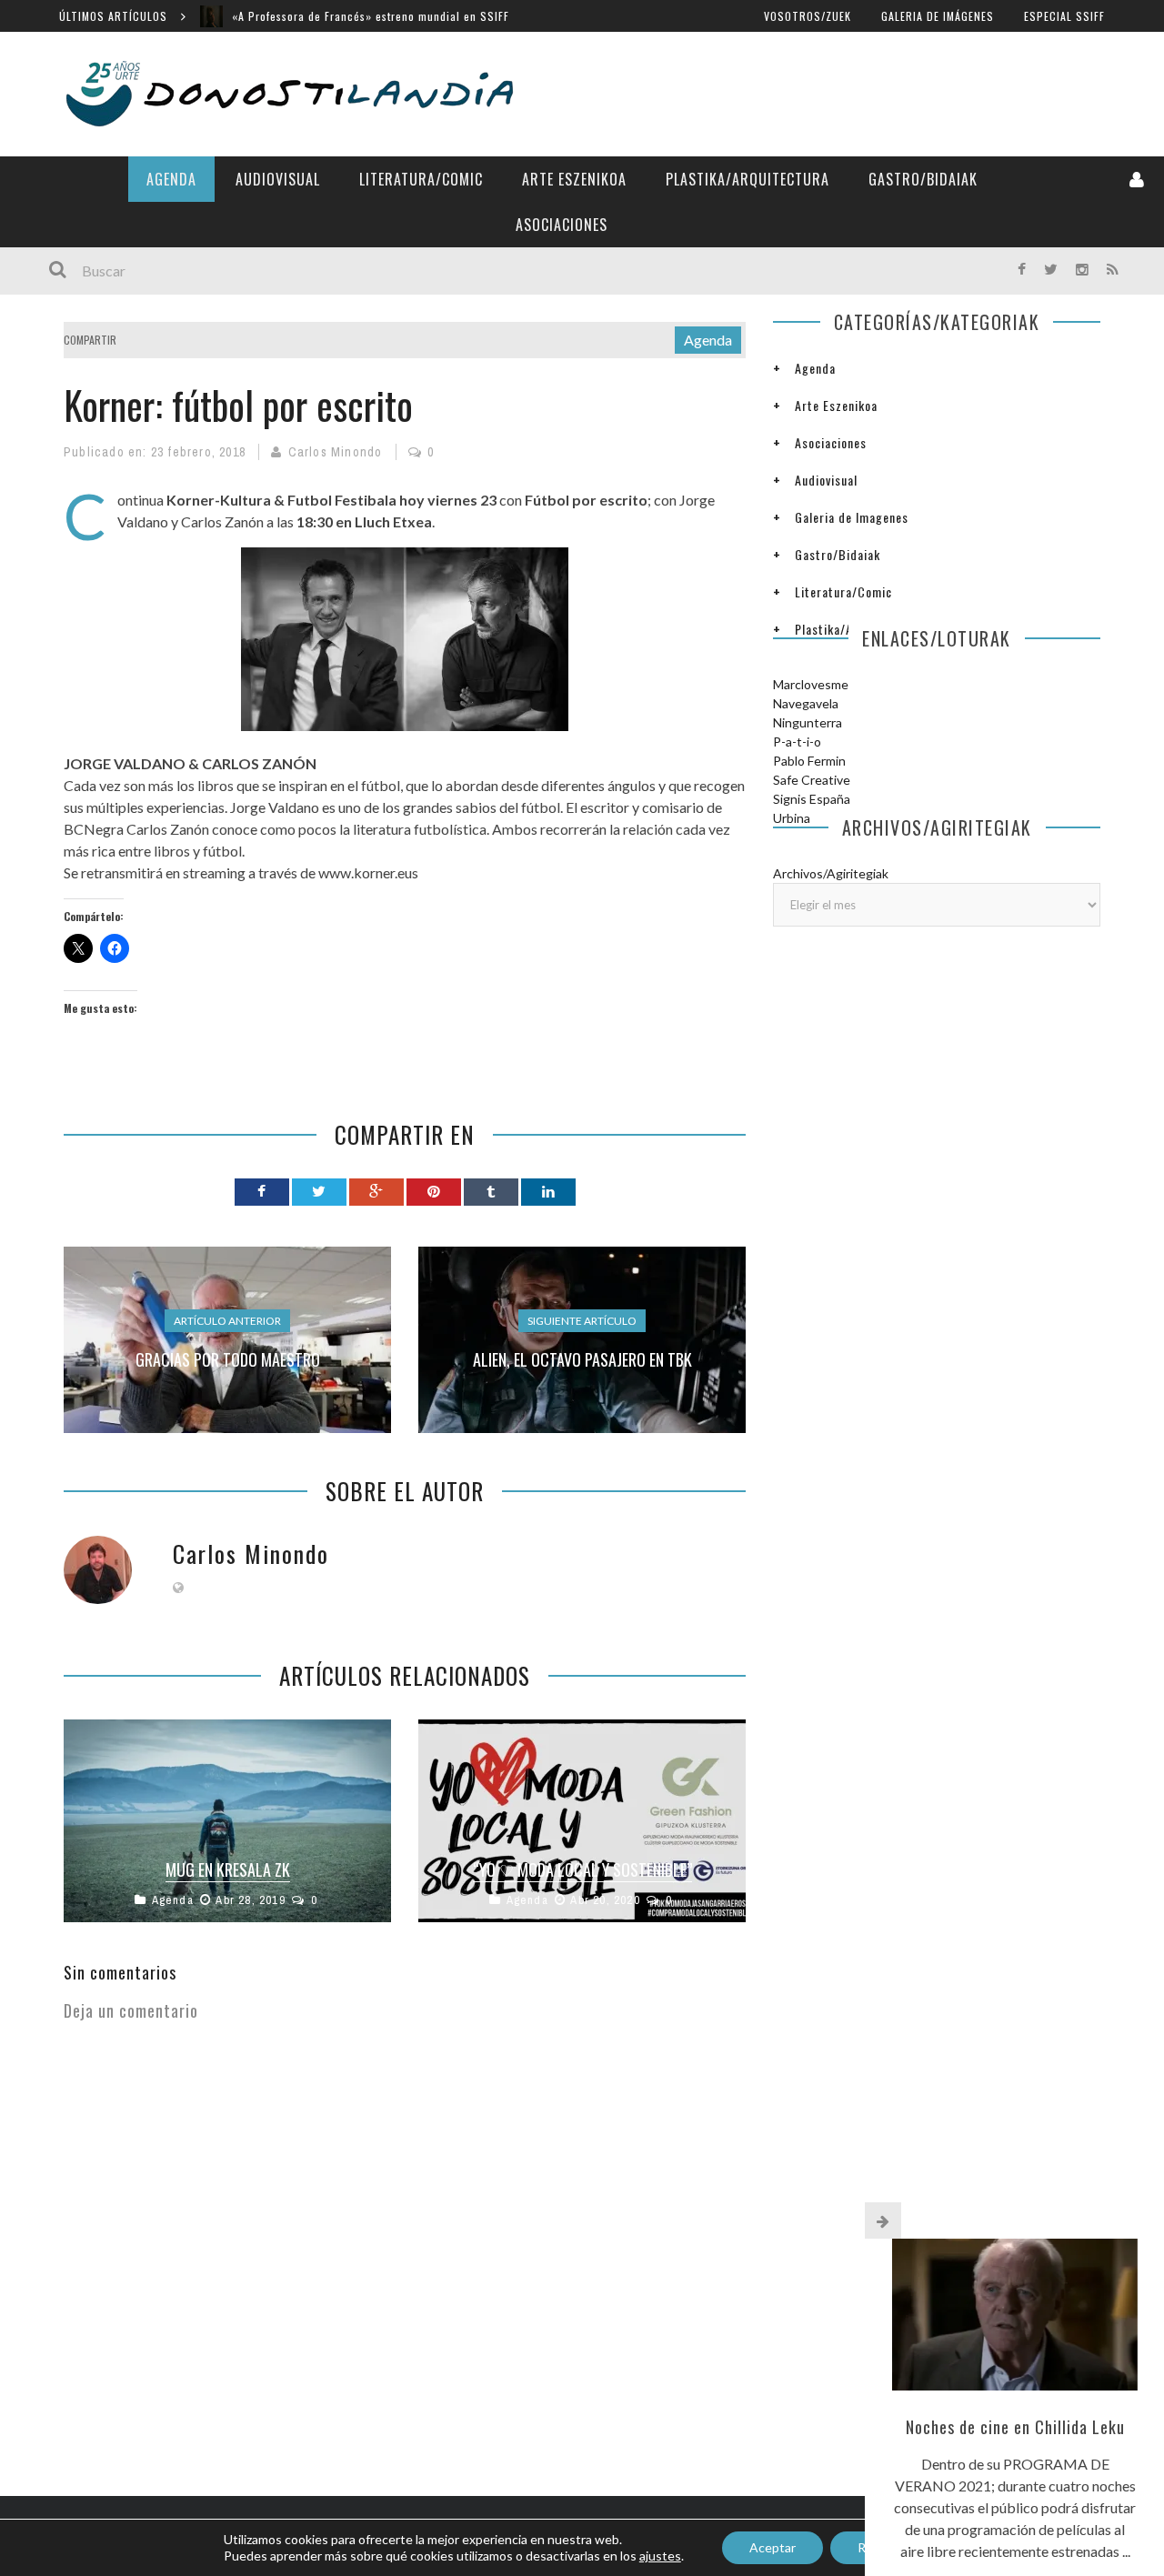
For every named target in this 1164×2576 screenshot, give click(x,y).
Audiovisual (278, 179)
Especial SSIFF (1064, 16)
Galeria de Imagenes (852, 517)
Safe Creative (812, 780)
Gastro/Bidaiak (923, 179)
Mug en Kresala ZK (228, 1869)
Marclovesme (811, 684)
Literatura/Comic (421, 179)
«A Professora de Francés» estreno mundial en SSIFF (371, 16)
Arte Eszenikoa (574, 179)
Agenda (171, 179)
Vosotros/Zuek (808, 16)
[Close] (883, 2220)
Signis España (812, 799)
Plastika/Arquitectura (748, 179)
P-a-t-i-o (797, 742)
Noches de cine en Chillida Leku (1015, 2427)
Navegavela (806, 703)
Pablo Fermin (809, 761)
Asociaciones (562, 225)
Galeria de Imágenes (938, 16)
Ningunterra (808, 722)
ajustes (660, 2556)
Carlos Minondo (336, 452)
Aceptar (773, 2547)
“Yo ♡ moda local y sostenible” (582, 1869)
